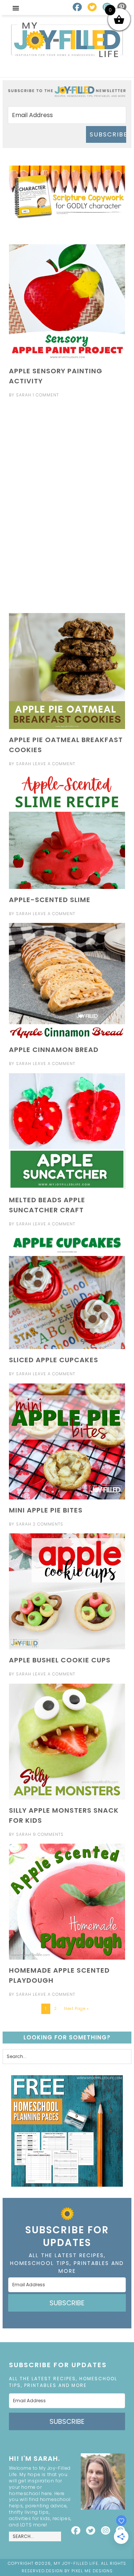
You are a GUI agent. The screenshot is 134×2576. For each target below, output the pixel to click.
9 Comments (48, 1834)
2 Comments (48, 1524)
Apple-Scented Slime (50, 900)
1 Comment (46, 395)
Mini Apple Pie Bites (46, 1510)
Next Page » (76, 2008)
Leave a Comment (54, 764)
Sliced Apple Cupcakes (54, 1360)
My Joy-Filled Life (67, 40)
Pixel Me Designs (92, 2571)
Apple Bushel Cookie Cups (60, 1660)
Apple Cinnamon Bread (54, 1050)
